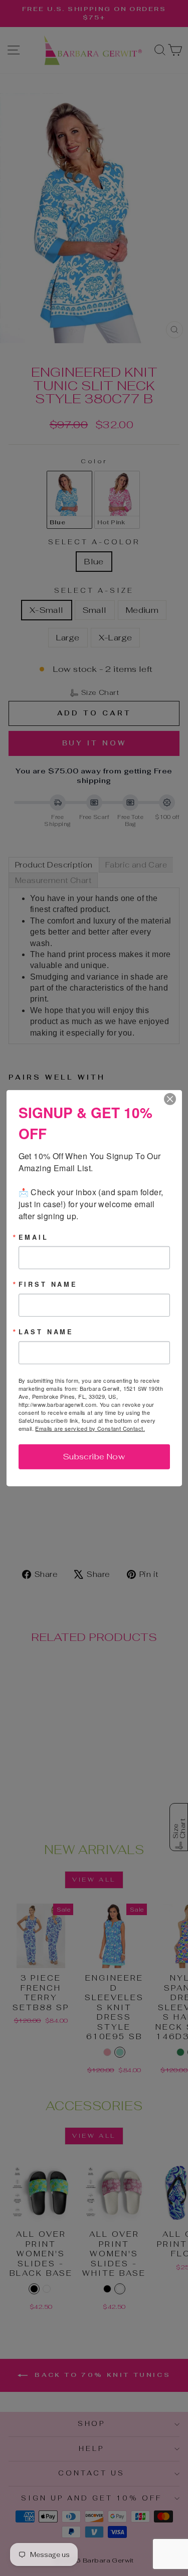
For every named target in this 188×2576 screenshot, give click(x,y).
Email (34, 1237)
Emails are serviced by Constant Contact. (90, 1428)
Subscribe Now (94, 1457)
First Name (48, 1284)
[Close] (173, 1099)
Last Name (46, 1332)
